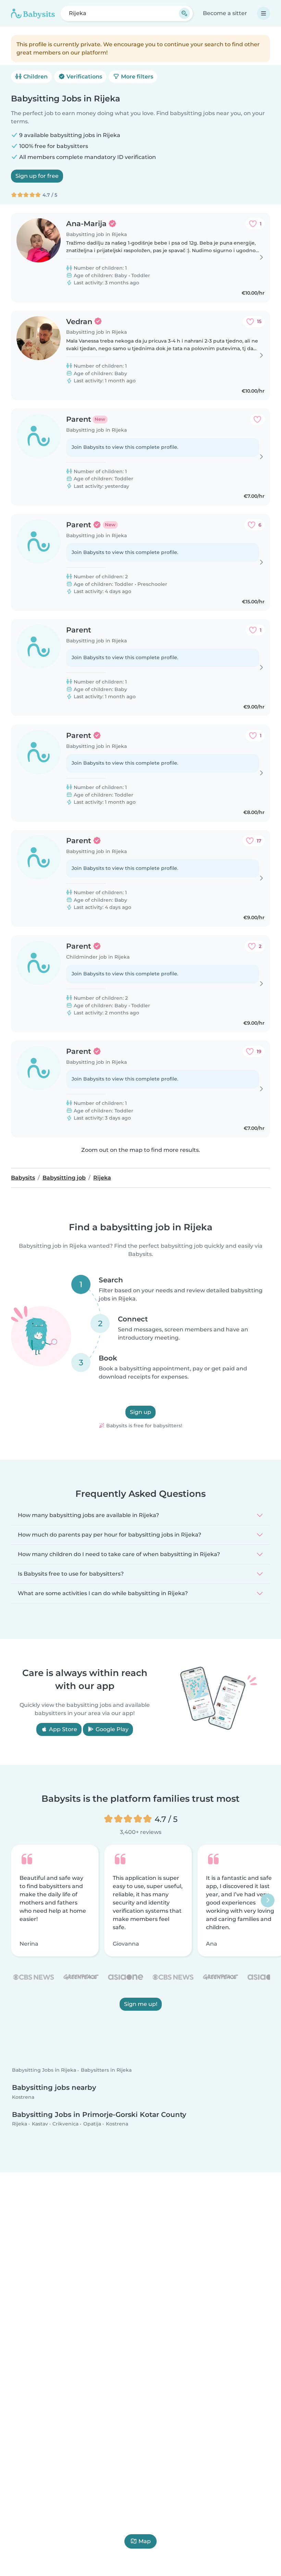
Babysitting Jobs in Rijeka (44, 2070)
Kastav (40, 2124)
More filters (136, 77)
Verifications (84, 77)
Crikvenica (65, 2124)
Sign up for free (37, 176)
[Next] (268, 1900)
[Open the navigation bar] (264, 13)
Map (145, 2541)
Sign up (140, 1412)
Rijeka (20, 2124)
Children (35, 77)
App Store (62, 1729)
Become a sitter (225, 13)
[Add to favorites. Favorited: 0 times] (257, 419)
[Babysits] (33, 13)
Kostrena (23, 2097)
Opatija (92, 2124)
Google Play (111, 1729)
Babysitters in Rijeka (106, 2070)
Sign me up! (141, 2004)
